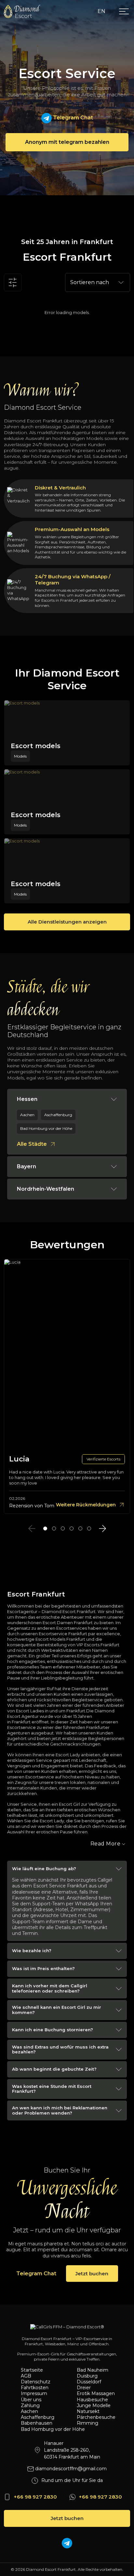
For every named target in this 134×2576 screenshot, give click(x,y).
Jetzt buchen (92, 2274)
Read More (106, 1844)
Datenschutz (36, 2382)
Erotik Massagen (96, 2393)
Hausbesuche (92, 2400)
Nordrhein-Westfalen (46, 1189)
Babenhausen (37, 2423)
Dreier (84, 2388)
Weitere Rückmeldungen (86, 1505)
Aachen (29, 2411)
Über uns (31, 2400)
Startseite (32, 2370)
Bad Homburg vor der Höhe (43, 2429)
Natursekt (88, 2411)
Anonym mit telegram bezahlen (67, 142)
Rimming (87, 2423)
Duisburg (87, 2376)
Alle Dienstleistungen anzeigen (67, 922)
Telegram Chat (72, 118)
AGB (26, 2376)
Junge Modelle (94, 2405)
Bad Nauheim (93, 2370)
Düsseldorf (89, 2382)
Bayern (27, 1166)
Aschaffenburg (38, 2417)
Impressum (34, 2393)
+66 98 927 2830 (35, 2497)
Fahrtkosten (35, 2388)
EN (101, 11)
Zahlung (30, 2405)
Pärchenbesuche (96, 2417)
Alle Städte (32, 1144)
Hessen (27, 1099)
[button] (45, 1528)
